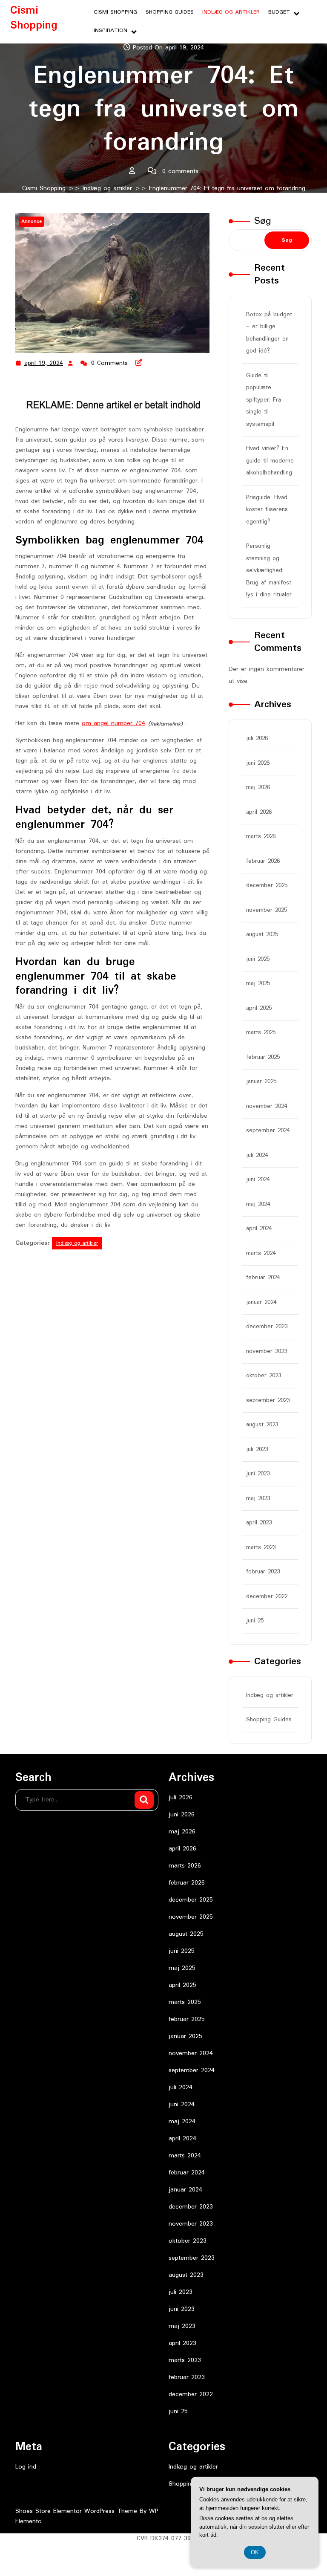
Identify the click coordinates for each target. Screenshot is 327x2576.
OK (255, 2552)
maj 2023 (258, 1498)
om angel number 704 (113, 723)
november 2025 (267, 910)
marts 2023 (261, 1547)
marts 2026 (261, 836)
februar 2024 (263, 1278)
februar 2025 (263, 1057)
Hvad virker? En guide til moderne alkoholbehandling (270, 461)
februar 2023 (263, 1572)
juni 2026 (258, 763)
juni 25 (255, 1621)
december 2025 (267, 885)
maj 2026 (258, 787)
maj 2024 (258, 1204)
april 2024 (259, 1229)
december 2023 (267, 1327)
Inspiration (110, 30)
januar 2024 (261, 1302)
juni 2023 (258, 1474)
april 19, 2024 (44, 364)
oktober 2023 (264, 1376)
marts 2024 (261, 1253)
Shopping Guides (170, 12)
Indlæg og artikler (231, 12)
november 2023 (267, 1351)
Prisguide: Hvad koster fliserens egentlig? (267, 510)
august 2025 (262, 934)
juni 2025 (258, 959)
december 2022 (267, 1596)
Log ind (26, 2467)
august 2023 (262, 1425)
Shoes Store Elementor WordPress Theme (77, 2511)
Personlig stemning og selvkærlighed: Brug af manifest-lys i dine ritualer (270, 570)
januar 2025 (261, 1081)
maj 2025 (258, 983)
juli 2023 (257, 1449)
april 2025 (259, 1008)
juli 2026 (257, 738)
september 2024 (268, 1130)
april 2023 (259, 1523)
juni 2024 (258, 1180)
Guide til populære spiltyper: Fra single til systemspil (264, 400)
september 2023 (268, 1400)
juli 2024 (257, 1155)
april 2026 (259, 812)
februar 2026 (263, 861)
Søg (263, 221)
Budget (279, 12)
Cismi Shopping (34, 18)
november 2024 (267, 1106)
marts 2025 (261, 1032)
